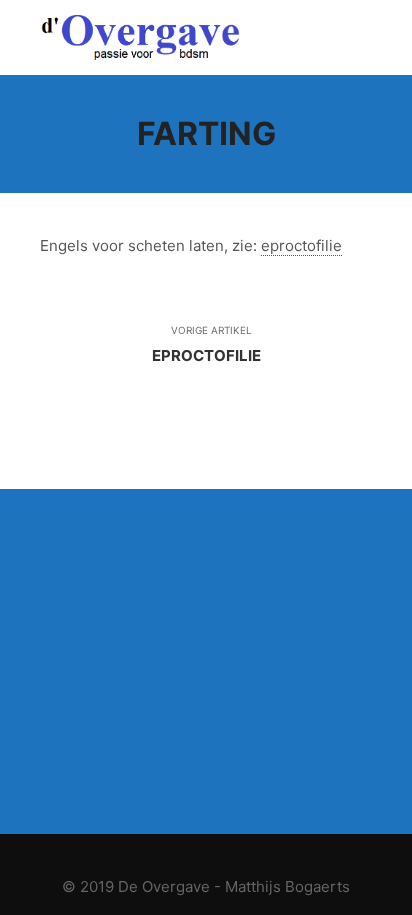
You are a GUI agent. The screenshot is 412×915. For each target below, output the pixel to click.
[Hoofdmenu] (354, 38)
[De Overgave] (140, 37)
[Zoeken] (318, 38)
